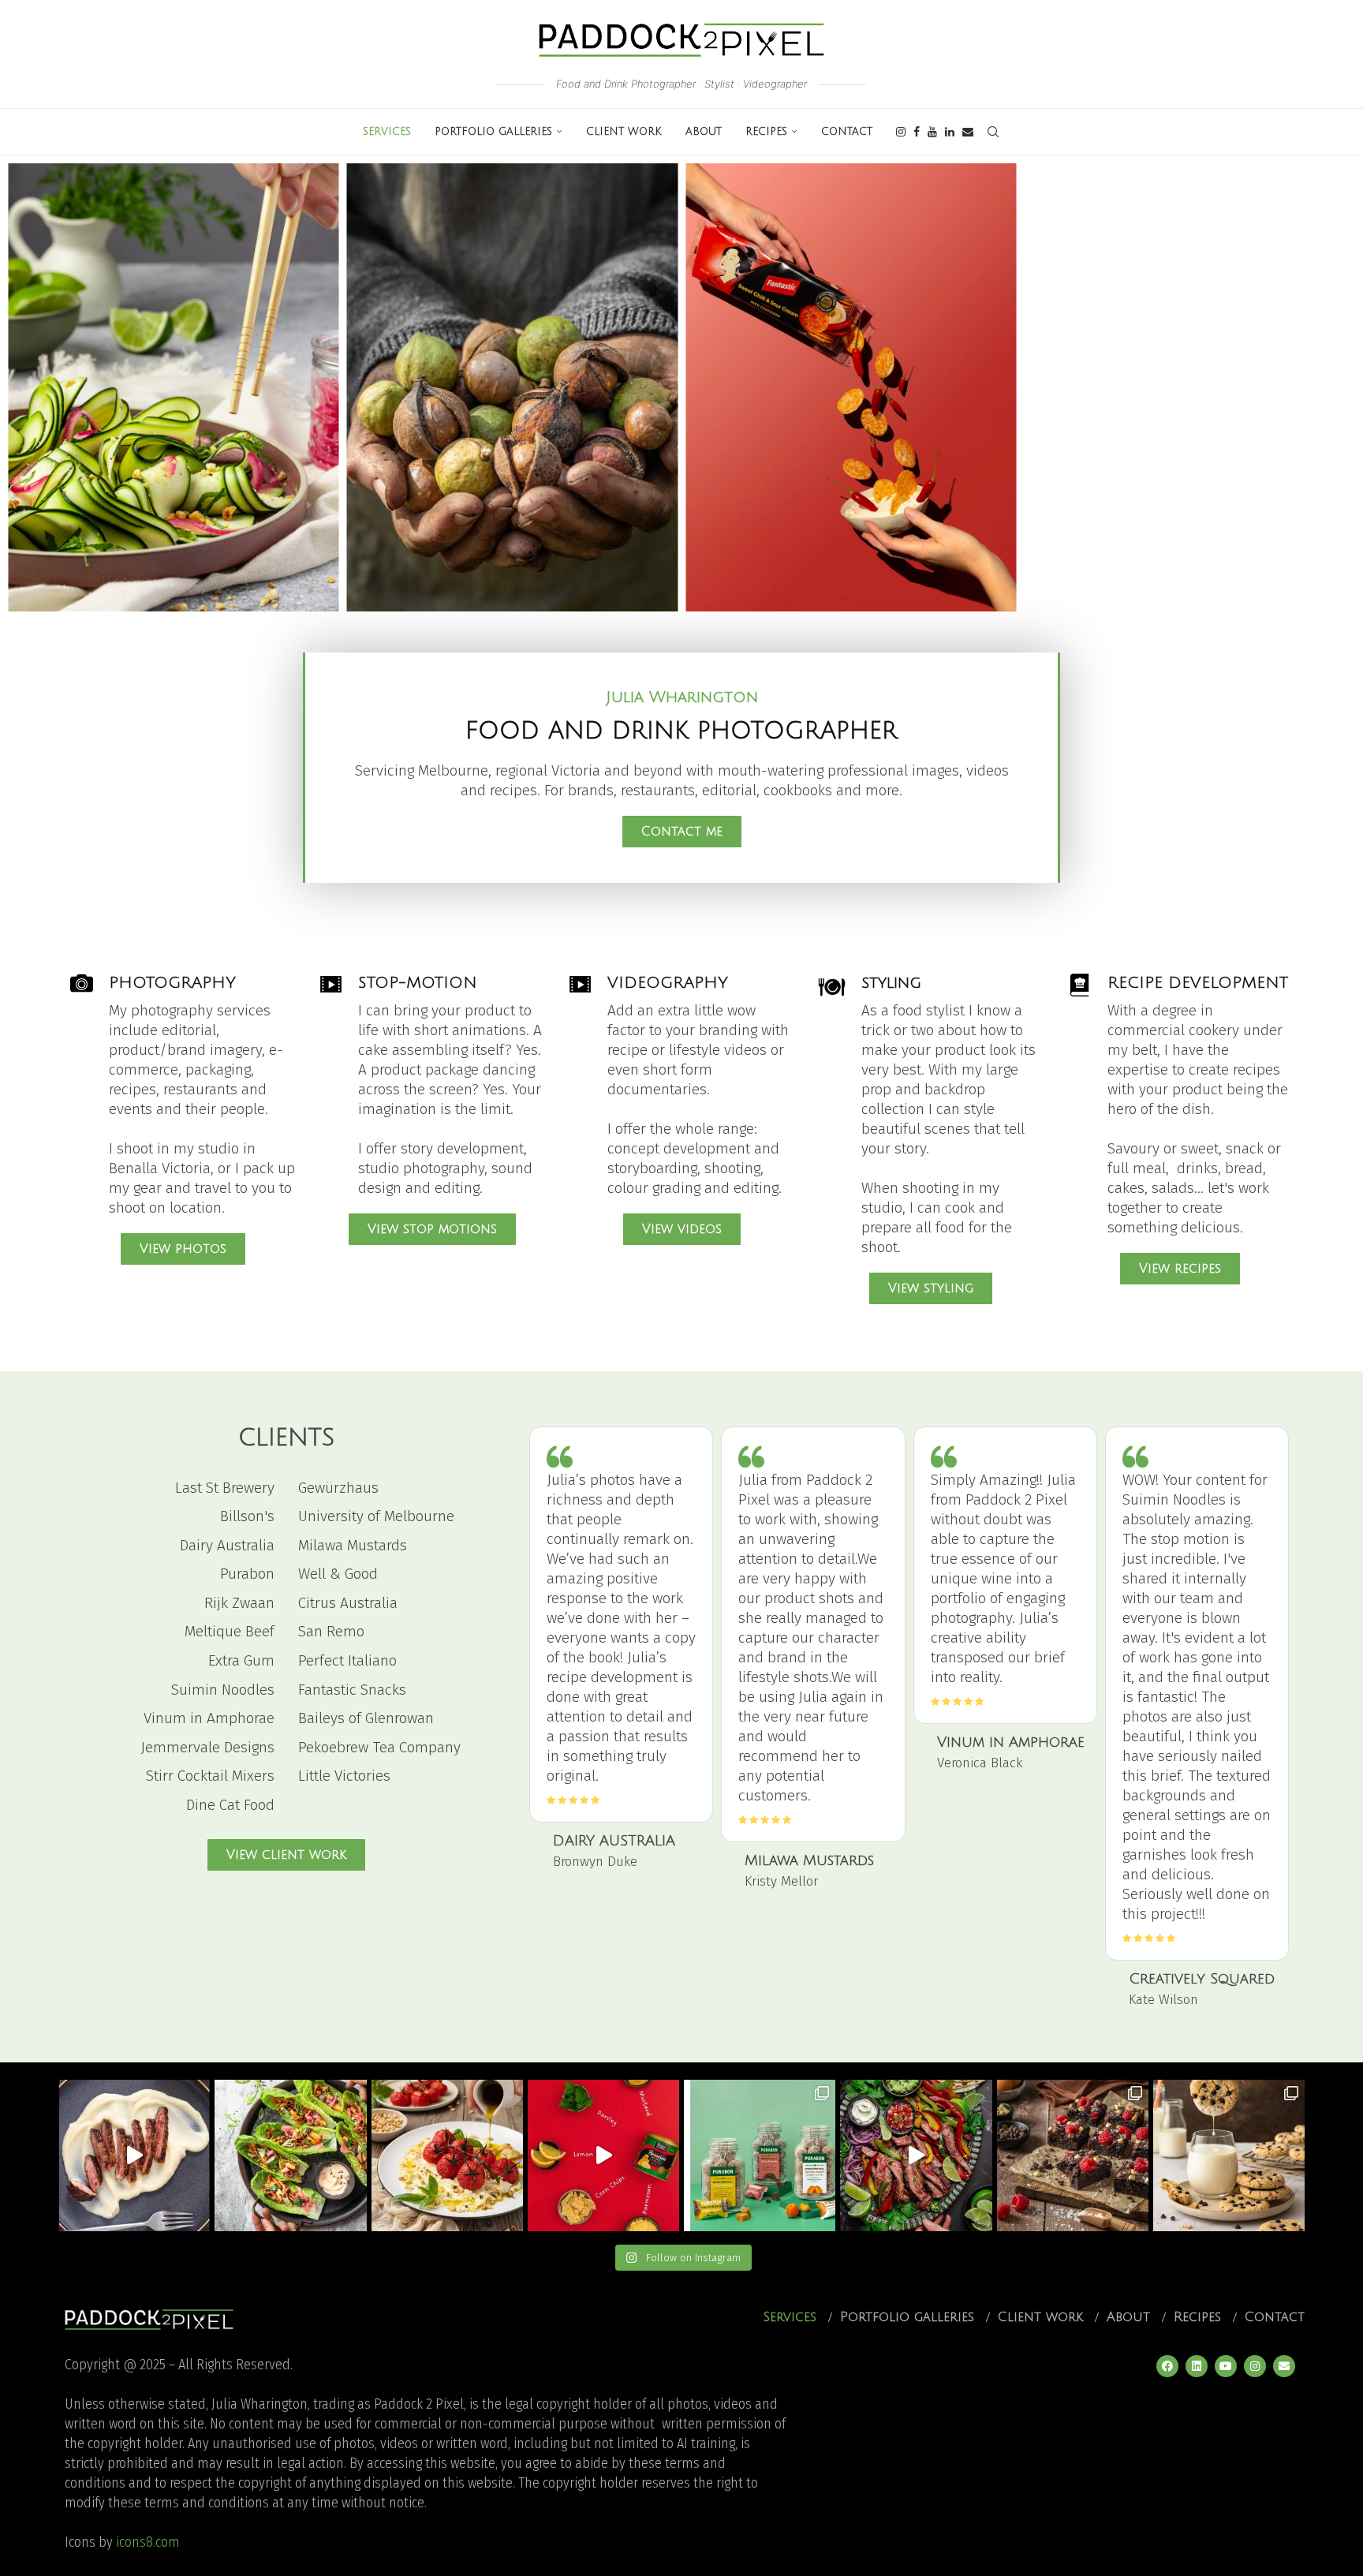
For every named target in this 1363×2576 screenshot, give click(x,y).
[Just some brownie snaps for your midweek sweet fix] (1073, 2155)
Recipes (766, 132)
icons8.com (148, 2542)
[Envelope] (1284, 2366)
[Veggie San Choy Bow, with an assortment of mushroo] (290, 2155)
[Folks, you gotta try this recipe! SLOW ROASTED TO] (447, 2155)
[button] (33, 387)
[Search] (993, 132)
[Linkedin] (950, 132)
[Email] (968, 132)
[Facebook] (917, 132)
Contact (847, 132)
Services (387, 132)
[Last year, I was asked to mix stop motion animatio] (134, 2155)
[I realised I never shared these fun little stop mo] (603, 2155)
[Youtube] (932, 132)
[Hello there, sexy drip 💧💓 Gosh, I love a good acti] (1229, 2155)
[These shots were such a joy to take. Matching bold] (760, 2155)
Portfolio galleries (493, 132)
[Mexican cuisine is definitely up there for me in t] (916, 2155)
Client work (624, 132)
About (704, 132)
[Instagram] (901, 132)
